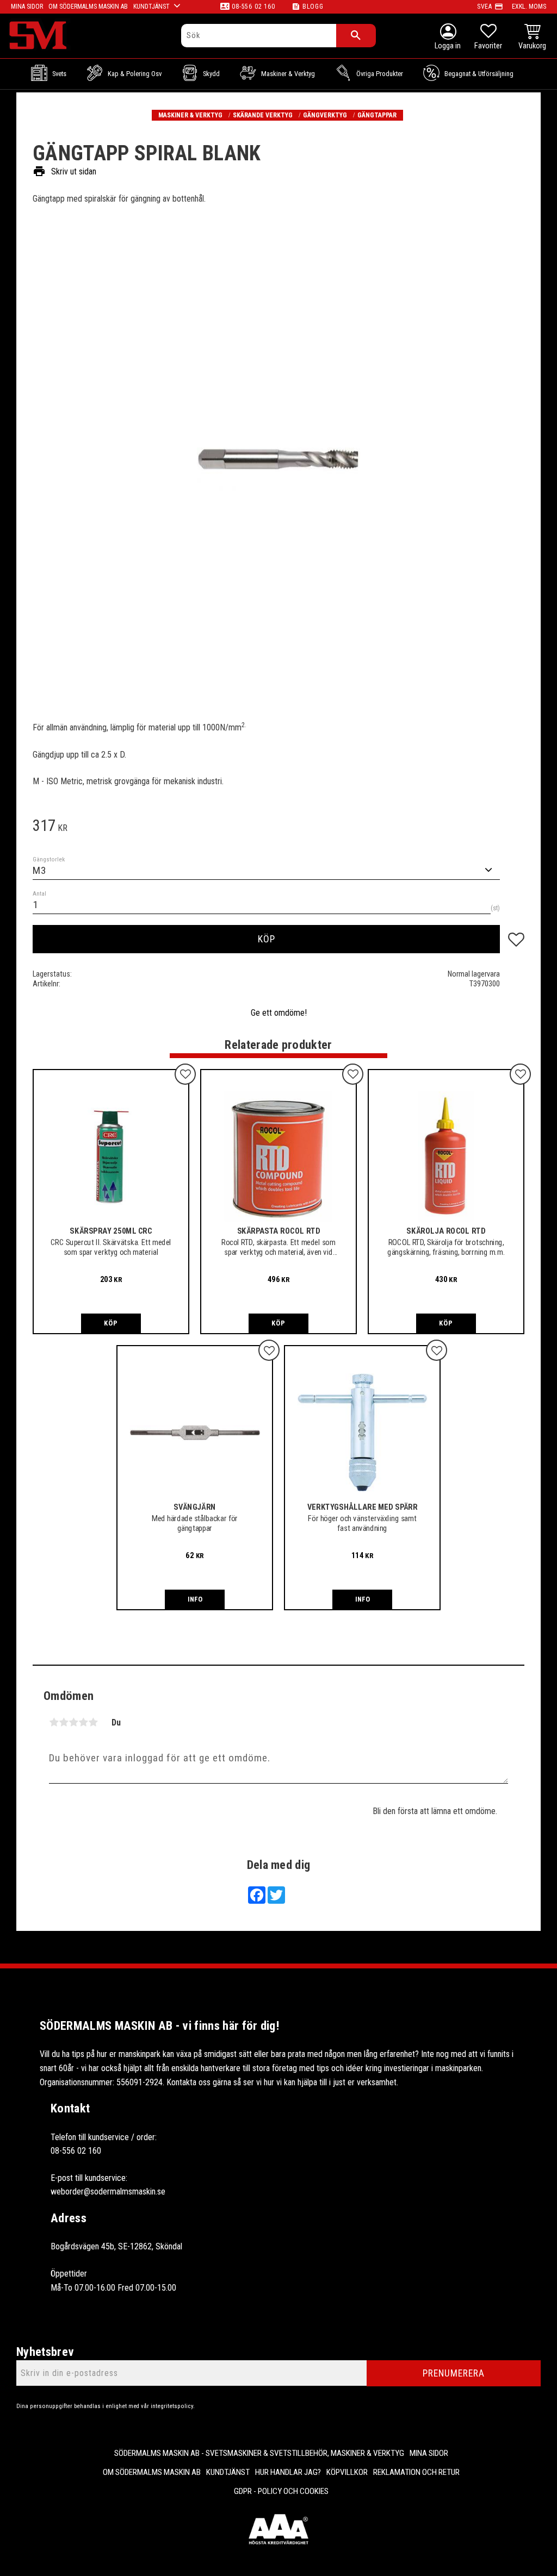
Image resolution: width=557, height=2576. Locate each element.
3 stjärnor (73, 1722)
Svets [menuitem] (59, 74)
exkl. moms (529, 7)
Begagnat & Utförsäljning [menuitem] (479, 74)
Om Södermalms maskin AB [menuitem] (88, 7)
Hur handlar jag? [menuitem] (288, 2472)
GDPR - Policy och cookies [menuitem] (281, 2491)
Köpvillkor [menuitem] (347, 2472)
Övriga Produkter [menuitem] (380, 74)
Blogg (313, 7)
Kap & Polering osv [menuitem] (135, 74)
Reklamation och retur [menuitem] (416, 2472)
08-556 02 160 (253, 7)
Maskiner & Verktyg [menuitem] (288, 74)
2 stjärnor (64, 1722)
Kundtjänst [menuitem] (151, 7)
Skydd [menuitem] (211, 74)
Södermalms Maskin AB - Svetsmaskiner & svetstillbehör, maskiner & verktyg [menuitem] (259, 2453)
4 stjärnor (83, 1722)
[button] (488, 38)
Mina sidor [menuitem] (27, 7)
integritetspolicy (172, 2406)
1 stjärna (54, 1722)
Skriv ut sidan (64, 171)
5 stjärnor (93, 1722)
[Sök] (356, 36)
